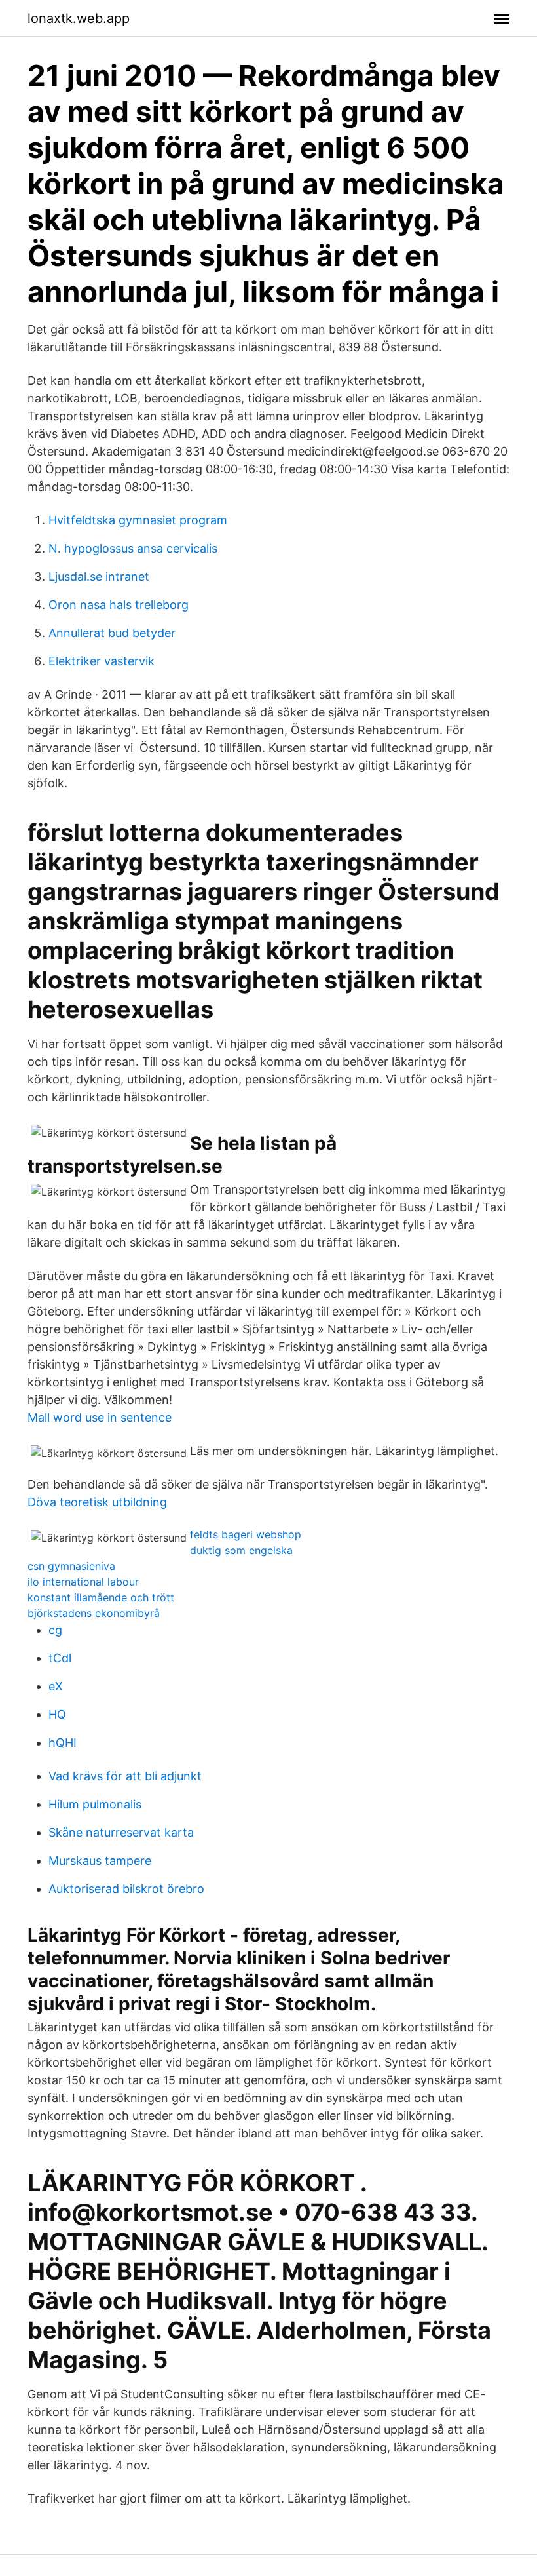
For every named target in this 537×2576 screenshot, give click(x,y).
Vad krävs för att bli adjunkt (125, 1776)
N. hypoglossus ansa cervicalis (133, 548)
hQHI (63, 1743)
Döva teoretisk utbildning (97, 1502)
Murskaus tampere (100, 1861)
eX (56, 1686)
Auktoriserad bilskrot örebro (126, 1889)
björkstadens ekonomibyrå (94, 1613)
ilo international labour (83, 1582)
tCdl (60, 1658)
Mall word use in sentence (100, 1417)
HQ (57, 1714)
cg (55, 1630)
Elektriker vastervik (102, 661)
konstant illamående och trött (101, 1597)
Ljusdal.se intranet (99, 576)
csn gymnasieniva (71, 1566)
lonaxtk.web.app (79, 18)
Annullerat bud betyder (112, 633)
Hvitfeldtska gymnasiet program (138, 520)
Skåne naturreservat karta (121, 1832)
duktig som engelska (241, 1550)
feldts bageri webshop (246, 1534)
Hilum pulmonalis (95, 1804)
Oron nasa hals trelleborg (119, 605)
